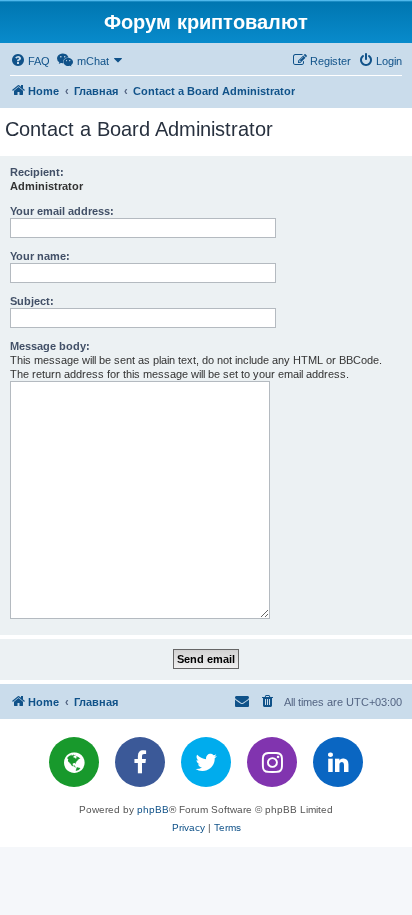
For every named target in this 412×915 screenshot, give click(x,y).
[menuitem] (30, 61)
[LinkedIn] (338, 762)
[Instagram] (272, 762)
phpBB (153, 809)
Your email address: (62, 211)
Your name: (40, 256)
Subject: (32, 301)
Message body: (50, 346)
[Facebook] (140, 762)
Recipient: (37, 172)
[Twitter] (206, 762)
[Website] (74, 762)
